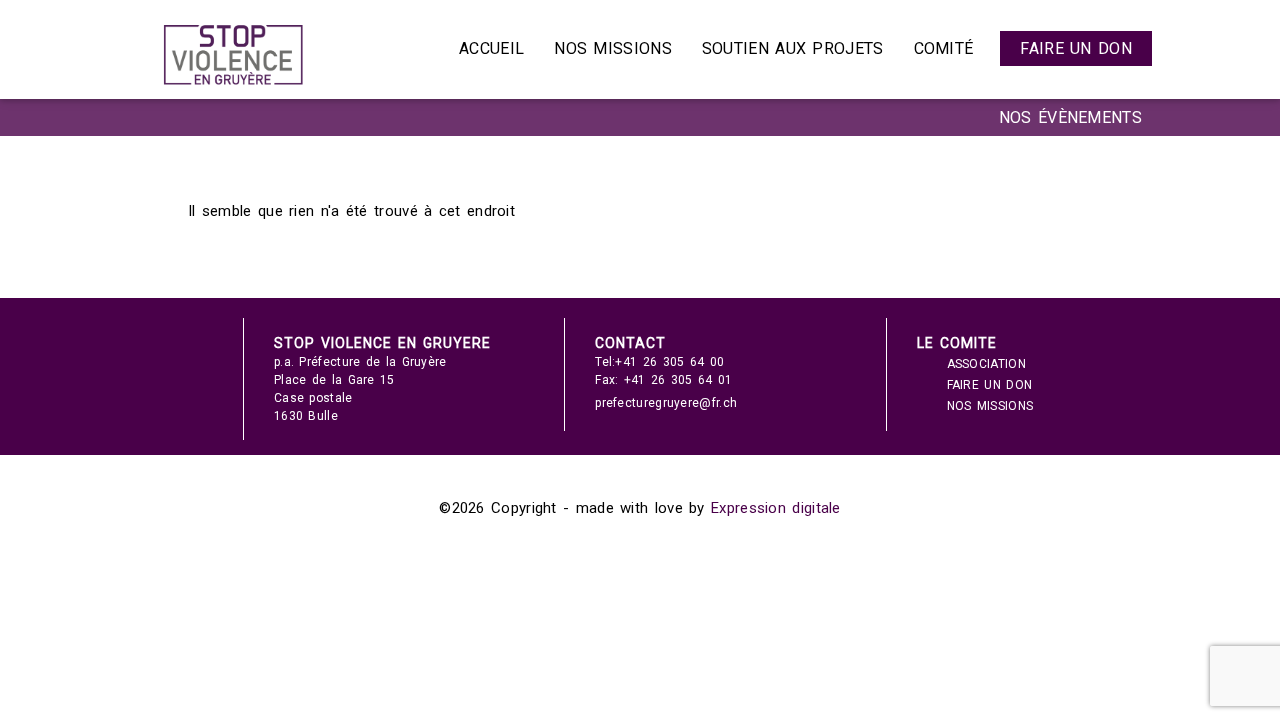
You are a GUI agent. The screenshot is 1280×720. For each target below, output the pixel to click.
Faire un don (1076, 48)
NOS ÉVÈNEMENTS (1070, 117)
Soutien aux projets (793, 48)
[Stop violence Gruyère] (233, 85)
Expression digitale (776, 508)
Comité (944, 48)
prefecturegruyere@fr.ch (666, 403)
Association (986, 364)
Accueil (491, 48)
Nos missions (613, 48)
